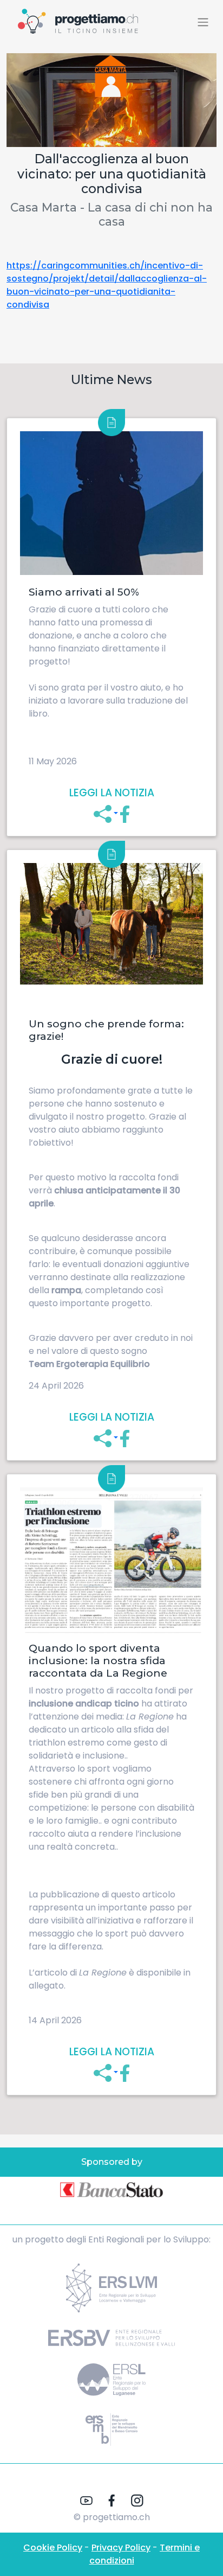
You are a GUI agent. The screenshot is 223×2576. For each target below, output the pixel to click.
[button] (106, 813)
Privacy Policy (121, 2548)
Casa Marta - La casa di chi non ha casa (111, 214)
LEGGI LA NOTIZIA (112, 793)
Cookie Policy (53, 2548)
